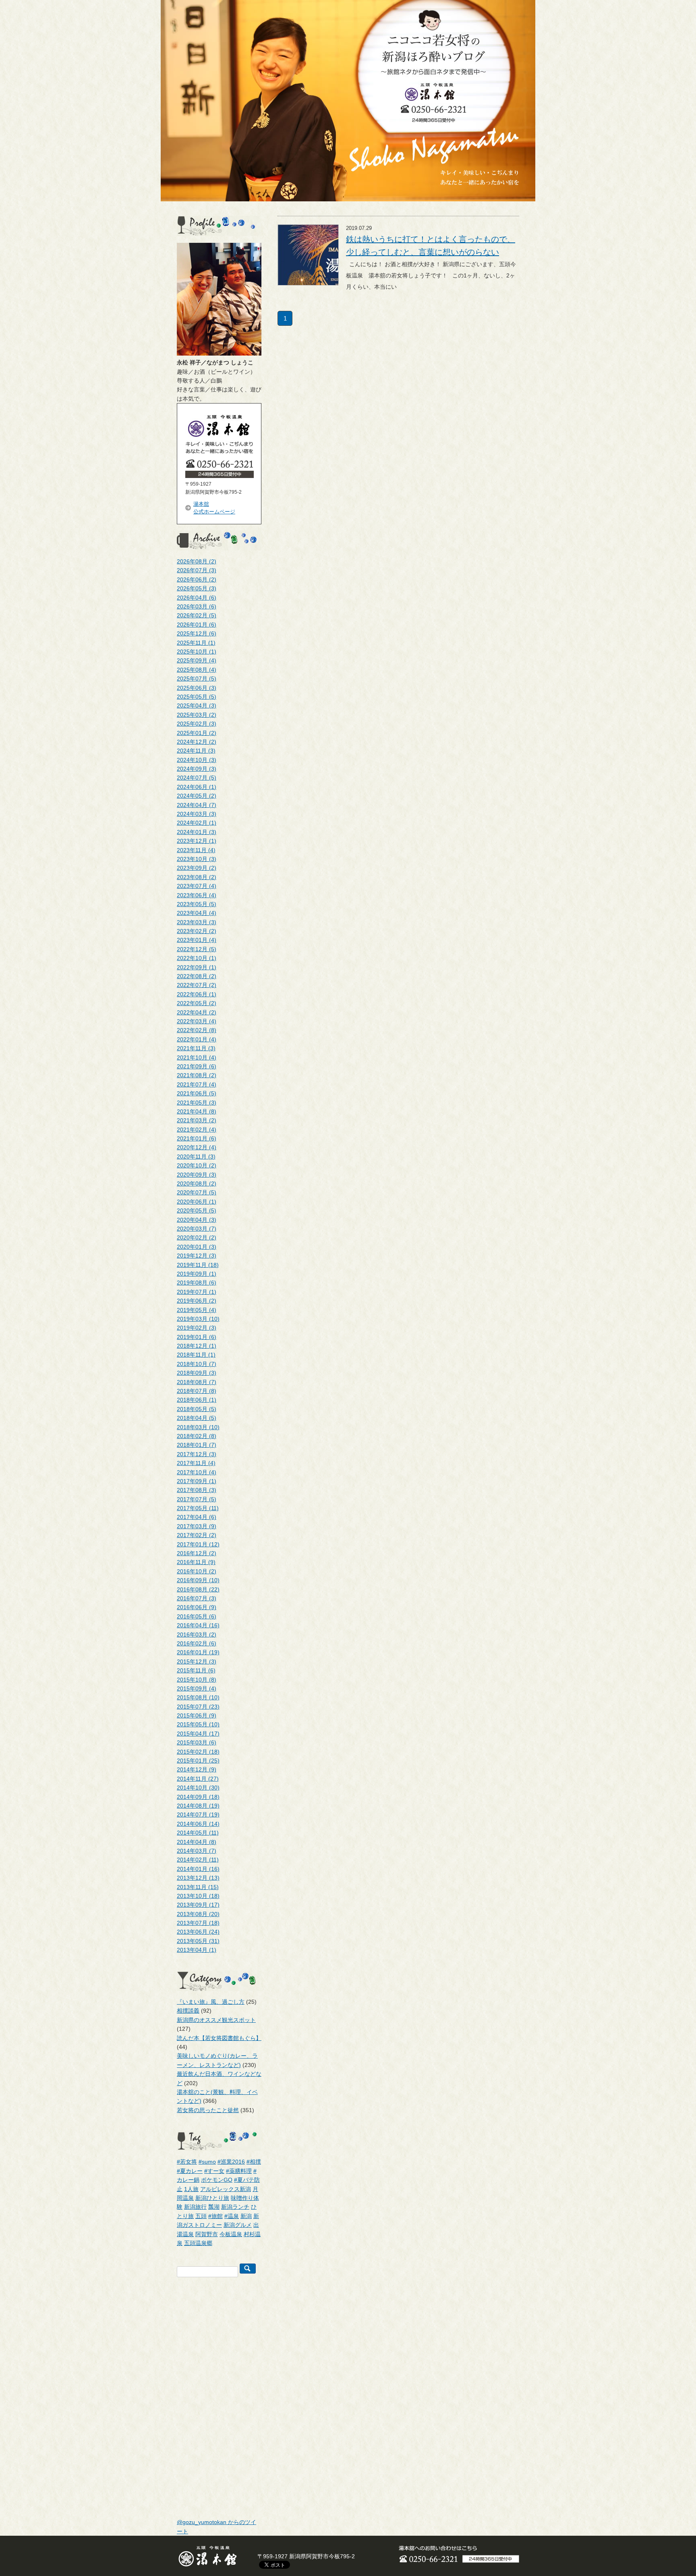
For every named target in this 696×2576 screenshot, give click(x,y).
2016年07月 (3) (197, 1598)
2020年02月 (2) (197, 1237)
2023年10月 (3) (197, 859)
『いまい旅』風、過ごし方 (211, 2002)
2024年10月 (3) (197, 760)
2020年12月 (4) (197, 1147)
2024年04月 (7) (197, 805)
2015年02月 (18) (198, 1752)
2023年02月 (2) (197, 931)
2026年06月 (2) (197, 579)
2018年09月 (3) (197, 1373)
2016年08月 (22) (198, 1589)
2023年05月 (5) (197, 904)
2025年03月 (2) (197, 715)
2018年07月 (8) (197, 1391)
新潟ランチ (235, 2207)
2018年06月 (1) (197, 1400)
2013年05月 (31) (198, 1941)
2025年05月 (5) (197, 697)
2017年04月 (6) (197, 1517)
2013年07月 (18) (198, 1923)
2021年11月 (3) (196, 1048)
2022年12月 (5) (197, 949)
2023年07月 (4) (197, 886)
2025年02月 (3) (197, 724)
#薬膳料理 (239, 2171)
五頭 (201, 2216)
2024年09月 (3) (197, 769)
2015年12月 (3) (197, 1661)
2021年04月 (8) (197, 1111)
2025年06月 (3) (197, 688)
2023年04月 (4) (197, 913)
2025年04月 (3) (197, 706)
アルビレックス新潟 (226, 2189)
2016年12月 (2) (197, 1553)
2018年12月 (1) (197, 1346)
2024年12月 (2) (197, 742)
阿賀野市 (207, 2234)
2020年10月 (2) (197, 1165)
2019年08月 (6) (197, 1283)
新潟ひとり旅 (212, 2198)
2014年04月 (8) (197, 1842)
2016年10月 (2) (197, 1571)
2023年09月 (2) (197, 868)
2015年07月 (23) (198, 1707)
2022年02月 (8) (197, 1030)
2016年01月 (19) (198, 1652)
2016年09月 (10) (198, 1580)
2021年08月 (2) (197, 1075)
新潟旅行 (195, 2207)
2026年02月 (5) (197, 615)
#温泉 (232, 2216)
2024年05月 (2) (197, 796)
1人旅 (191, 2189)
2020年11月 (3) (196, 1157)
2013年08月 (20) (198, 1914)
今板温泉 (231, 2234)
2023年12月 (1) (197, 841)
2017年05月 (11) (198, 1508)
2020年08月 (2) (197, 1184)
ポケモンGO (217, 2180)
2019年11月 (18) (198, 1265)
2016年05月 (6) (197, 1616)
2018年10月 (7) (197, 1364)
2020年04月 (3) (197, 1220)
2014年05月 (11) (198, 1833)
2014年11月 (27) (198, 1779)
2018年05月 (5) (197, 1409)
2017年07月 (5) (197, 1499)
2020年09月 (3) (197, 1175)
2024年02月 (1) (197, 823)
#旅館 (215, 2216)
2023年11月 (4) (196, 850)
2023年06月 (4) (197, 895)
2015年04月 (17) (198, 1734)
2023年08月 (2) (197, 877)
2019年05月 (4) (197, 1310)
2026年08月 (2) (197, 561)
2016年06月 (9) (197, 1607)
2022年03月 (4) (197, 1021)
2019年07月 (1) (197, 1292)
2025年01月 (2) (197, 733)
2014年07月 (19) (198, 1815)
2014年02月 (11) (198, 1860)
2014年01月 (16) (198, 1869)
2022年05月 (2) (197, 1003)
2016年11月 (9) (196, 1562)
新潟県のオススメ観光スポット (216, 2020)
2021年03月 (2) (197, 1120)
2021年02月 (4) (197, 1130)
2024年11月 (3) (196, 751)
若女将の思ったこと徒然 (208, 2110)
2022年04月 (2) (197, 1012)
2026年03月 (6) (197, 606)
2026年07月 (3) (197, 570)
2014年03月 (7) (197, 1851)
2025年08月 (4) (197, 670)
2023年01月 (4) (197, 940)
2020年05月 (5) (197, 1210)
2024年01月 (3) (197, 832)
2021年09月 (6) (197, 1066)
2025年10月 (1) (197, 652)
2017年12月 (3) (197, 1454)
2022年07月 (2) (197, 985)
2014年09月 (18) (198, 1797)
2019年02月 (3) (197, 1328)
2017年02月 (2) (197, 1535)
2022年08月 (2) (197, 976)
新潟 (246, 2216)
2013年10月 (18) (198, 1896)
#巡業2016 (231, 2162)
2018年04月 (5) (197, 1418)
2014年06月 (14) (198, 1824)
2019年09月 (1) (197, 1274)
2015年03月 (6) (197, 1742)
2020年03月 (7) (197, 1229)
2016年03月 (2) (197, 1635)
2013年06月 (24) (198, 1932)
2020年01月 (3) (197, 1247)
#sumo (207, 2162)
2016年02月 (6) (197, 1643)
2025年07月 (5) (197, 679)
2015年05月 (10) (198, 1724)
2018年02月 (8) (197, 1436)
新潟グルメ (238, 2225)
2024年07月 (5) (197, 778)
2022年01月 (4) (197, 1039)
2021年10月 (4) (197, 1057)
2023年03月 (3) (197, 922)
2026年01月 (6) (197, 625)
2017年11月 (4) (196, 1463)
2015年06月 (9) (197, 1715)
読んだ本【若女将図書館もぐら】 (219, 2038)
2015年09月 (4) (197, 1688)
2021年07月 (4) (197, 1084)
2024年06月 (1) (197, 787)
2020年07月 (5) (197, 1192)
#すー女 (214, 2171)
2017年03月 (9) (197, 1526)
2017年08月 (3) (197, 1490)
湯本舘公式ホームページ (214, 508)
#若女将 (187, 2162)
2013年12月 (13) (198, 1878)
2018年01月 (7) (197, 1445)
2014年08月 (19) (198, 1806)
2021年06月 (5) (197, 1093)
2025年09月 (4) (197, 660)
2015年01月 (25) (198, 1761)
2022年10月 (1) (197, 958)
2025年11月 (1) (196, 643)
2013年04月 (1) (197, 1950)
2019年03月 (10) (198, 1319)
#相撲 (254, 2162)
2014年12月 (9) (197, 1769)
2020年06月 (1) (197, 1202)
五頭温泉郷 (198, 2243)
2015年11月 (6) (196, 1670)
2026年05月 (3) (197, 588)
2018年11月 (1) (196, 1355)
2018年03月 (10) (198, 1427)
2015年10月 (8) (197, 1680)
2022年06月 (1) (197, 994)
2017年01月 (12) (198, 1544)
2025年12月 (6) (197, 633)
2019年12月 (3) (197, 1256)
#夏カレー (190, 2171)
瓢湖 (214, 2207)
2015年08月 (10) (198, 1697)
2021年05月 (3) (197, 1103)
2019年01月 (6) (197, 1337)
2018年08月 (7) (197, 1382)
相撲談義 (188, 2011)
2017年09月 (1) (197, 1481)
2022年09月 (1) (197, 967)
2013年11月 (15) (198, 1887)
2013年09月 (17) (198, 1905)
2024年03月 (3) (197, 814)
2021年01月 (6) (197, 1138)
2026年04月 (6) (197, 598)
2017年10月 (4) (197, 1472)
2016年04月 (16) (198, 1625)
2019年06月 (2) (197, 1301)
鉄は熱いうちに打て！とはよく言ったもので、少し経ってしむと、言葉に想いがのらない (431, 246)
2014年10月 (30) (198, 1788)
